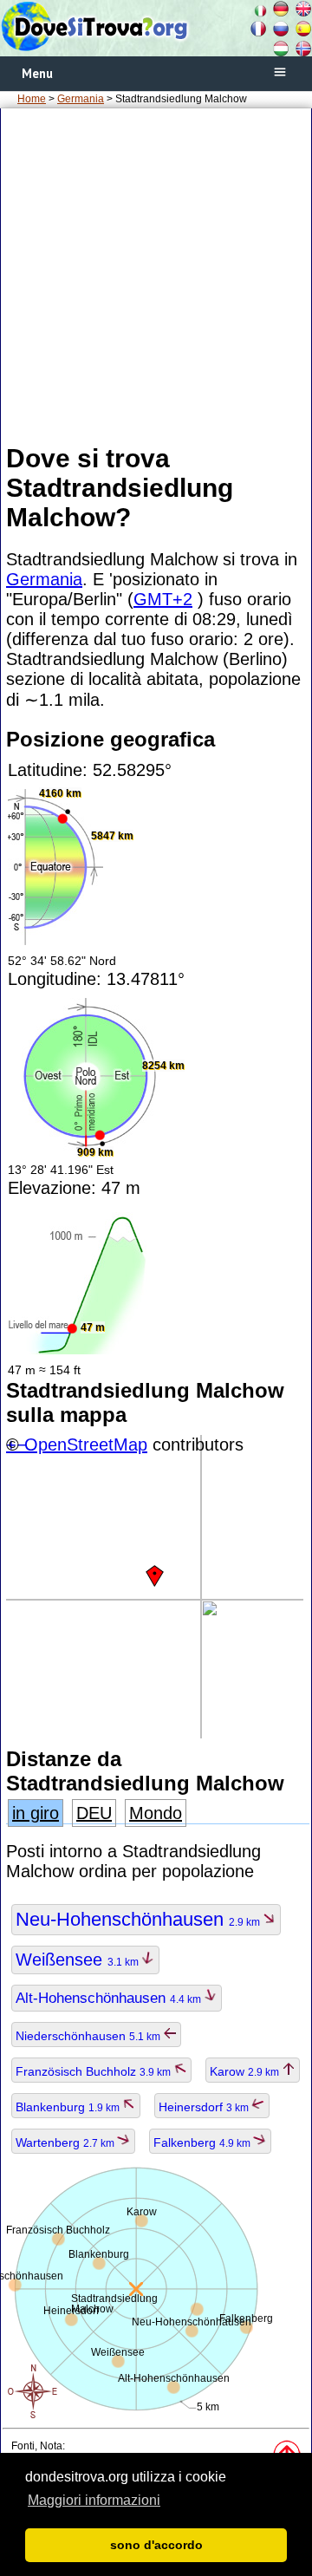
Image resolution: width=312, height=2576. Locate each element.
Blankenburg (69, 2107)
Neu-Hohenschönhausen (139, 1919)
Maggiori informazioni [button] (94, 2500)
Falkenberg (203, 2142)
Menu (37, 73)
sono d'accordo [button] (156, 2545)
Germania (81, 99)
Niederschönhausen (89, 2036)
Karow (246, 2071)
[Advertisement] (156, 275)
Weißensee (78, 1960)
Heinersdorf (205, 2107)
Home (32, 99)
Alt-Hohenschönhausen (110, 1998)
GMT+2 (163, 599)
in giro (36, 1813)
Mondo (156, 1813)
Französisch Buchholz (94, 2071)
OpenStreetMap (86, 1445)
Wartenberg (66, 2142)
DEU (94, 1813)
